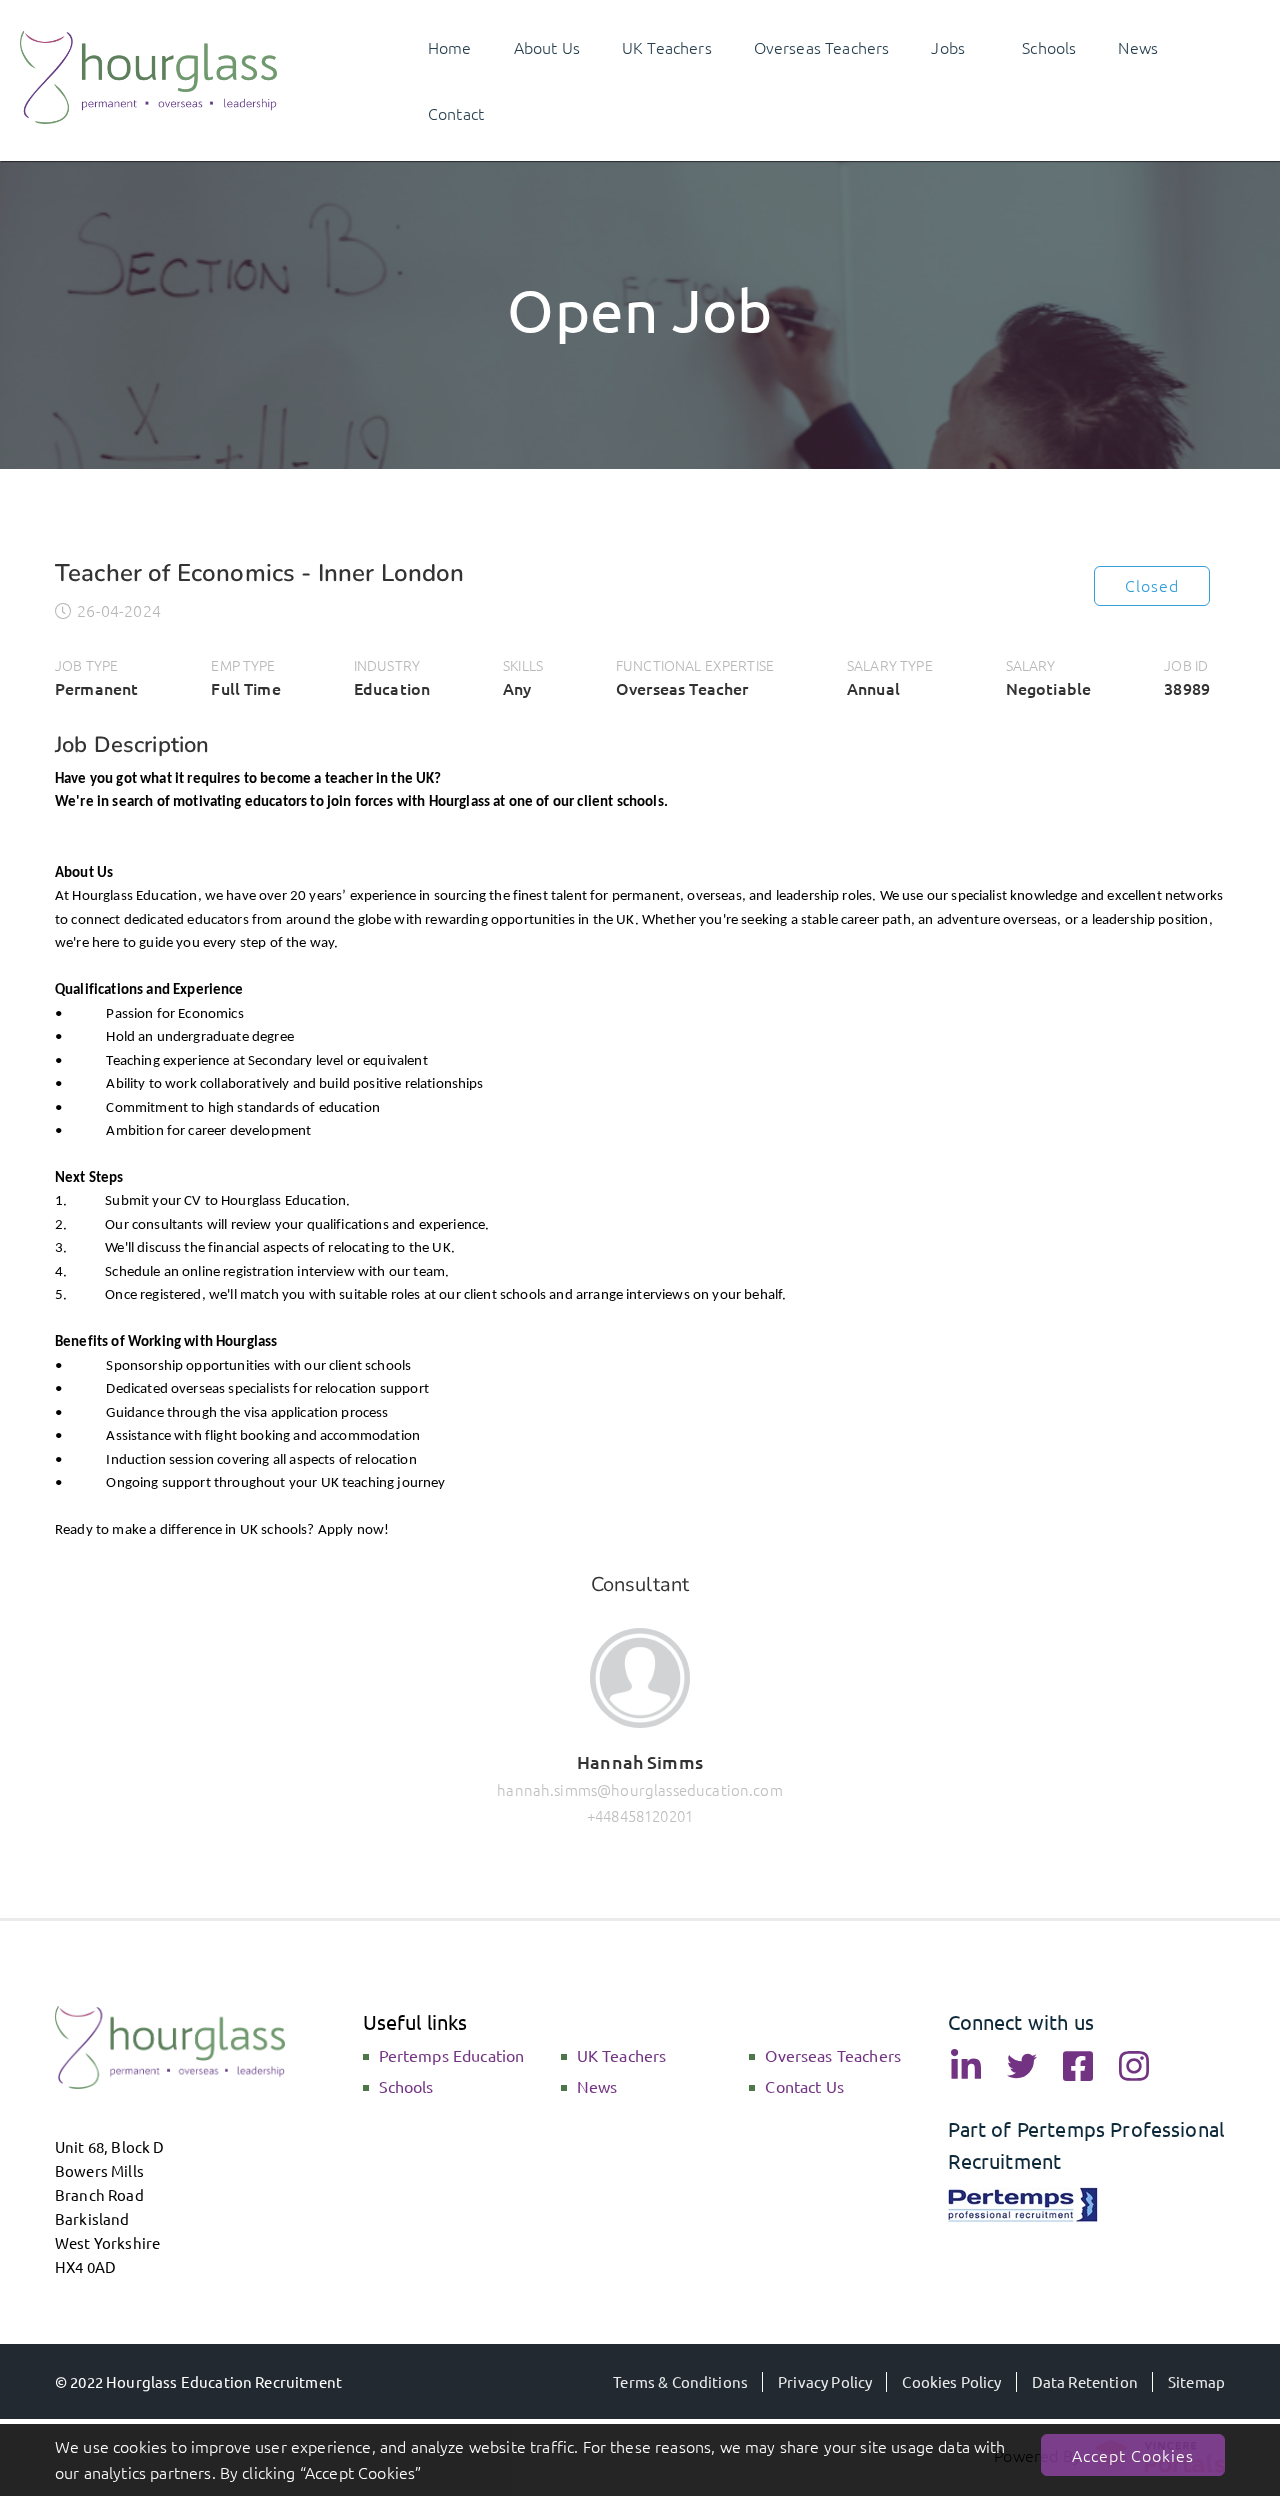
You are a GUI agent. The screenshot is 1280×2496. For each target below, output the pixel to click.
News (597, 2086)
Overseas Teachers (833, 2055)
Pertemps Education (452, 2055)
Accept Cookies (1133, 2455)
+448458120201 (640, 1815)
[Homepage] (148, 117)
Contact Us (804, 2086)
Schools (406, 2086)
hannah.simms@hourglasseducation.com (640, 1789)
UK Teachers (622, 2055)
